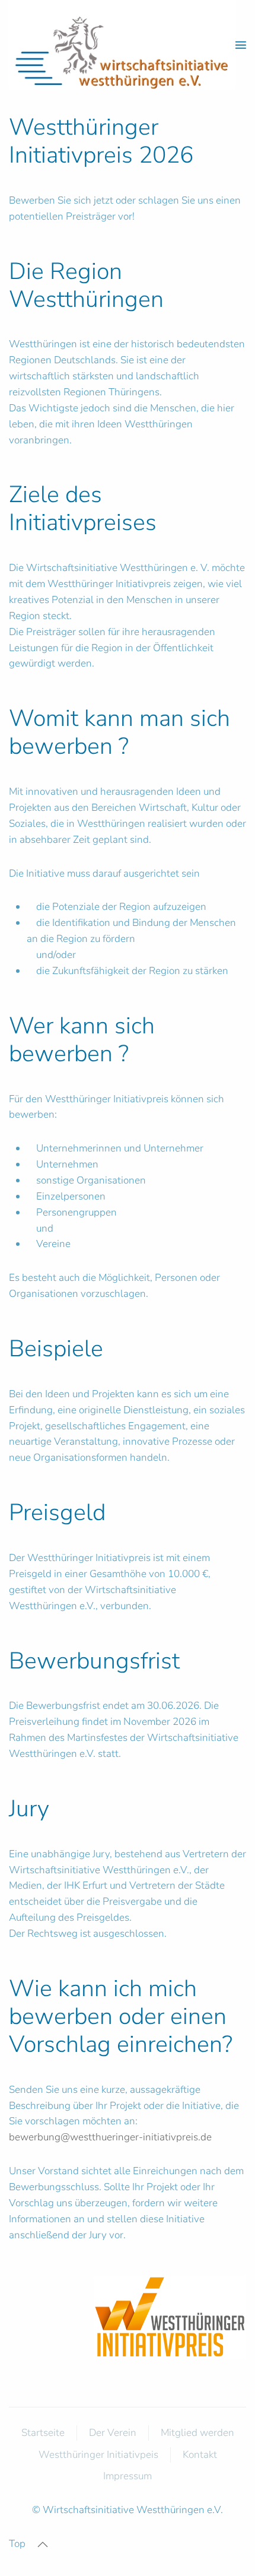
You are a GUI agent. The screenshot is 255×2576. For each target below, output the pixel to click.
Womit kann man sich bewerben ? (119, 732)
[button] (241, 45)
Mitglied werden (197, 2433)
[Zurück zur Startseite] (122, 45)
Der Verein (113, 2433)
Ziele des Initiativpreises (83, 508)
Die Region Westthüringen (86, 285)
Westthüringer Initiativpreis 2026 (101, 141)
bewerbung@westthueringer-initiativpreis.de (110, 2137)
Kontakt (200, 2455)
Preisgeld (57, 1512)
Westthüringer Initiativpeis (98, 2455)
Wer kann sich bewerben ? (82, 1040)
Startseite (43, 2433)
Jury (29, 1809)
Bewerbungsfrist (94, 1661)
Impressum (128, 2476)
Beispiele (56, 1349)
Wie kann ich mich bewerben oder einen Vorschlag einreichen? (121, 2016)
